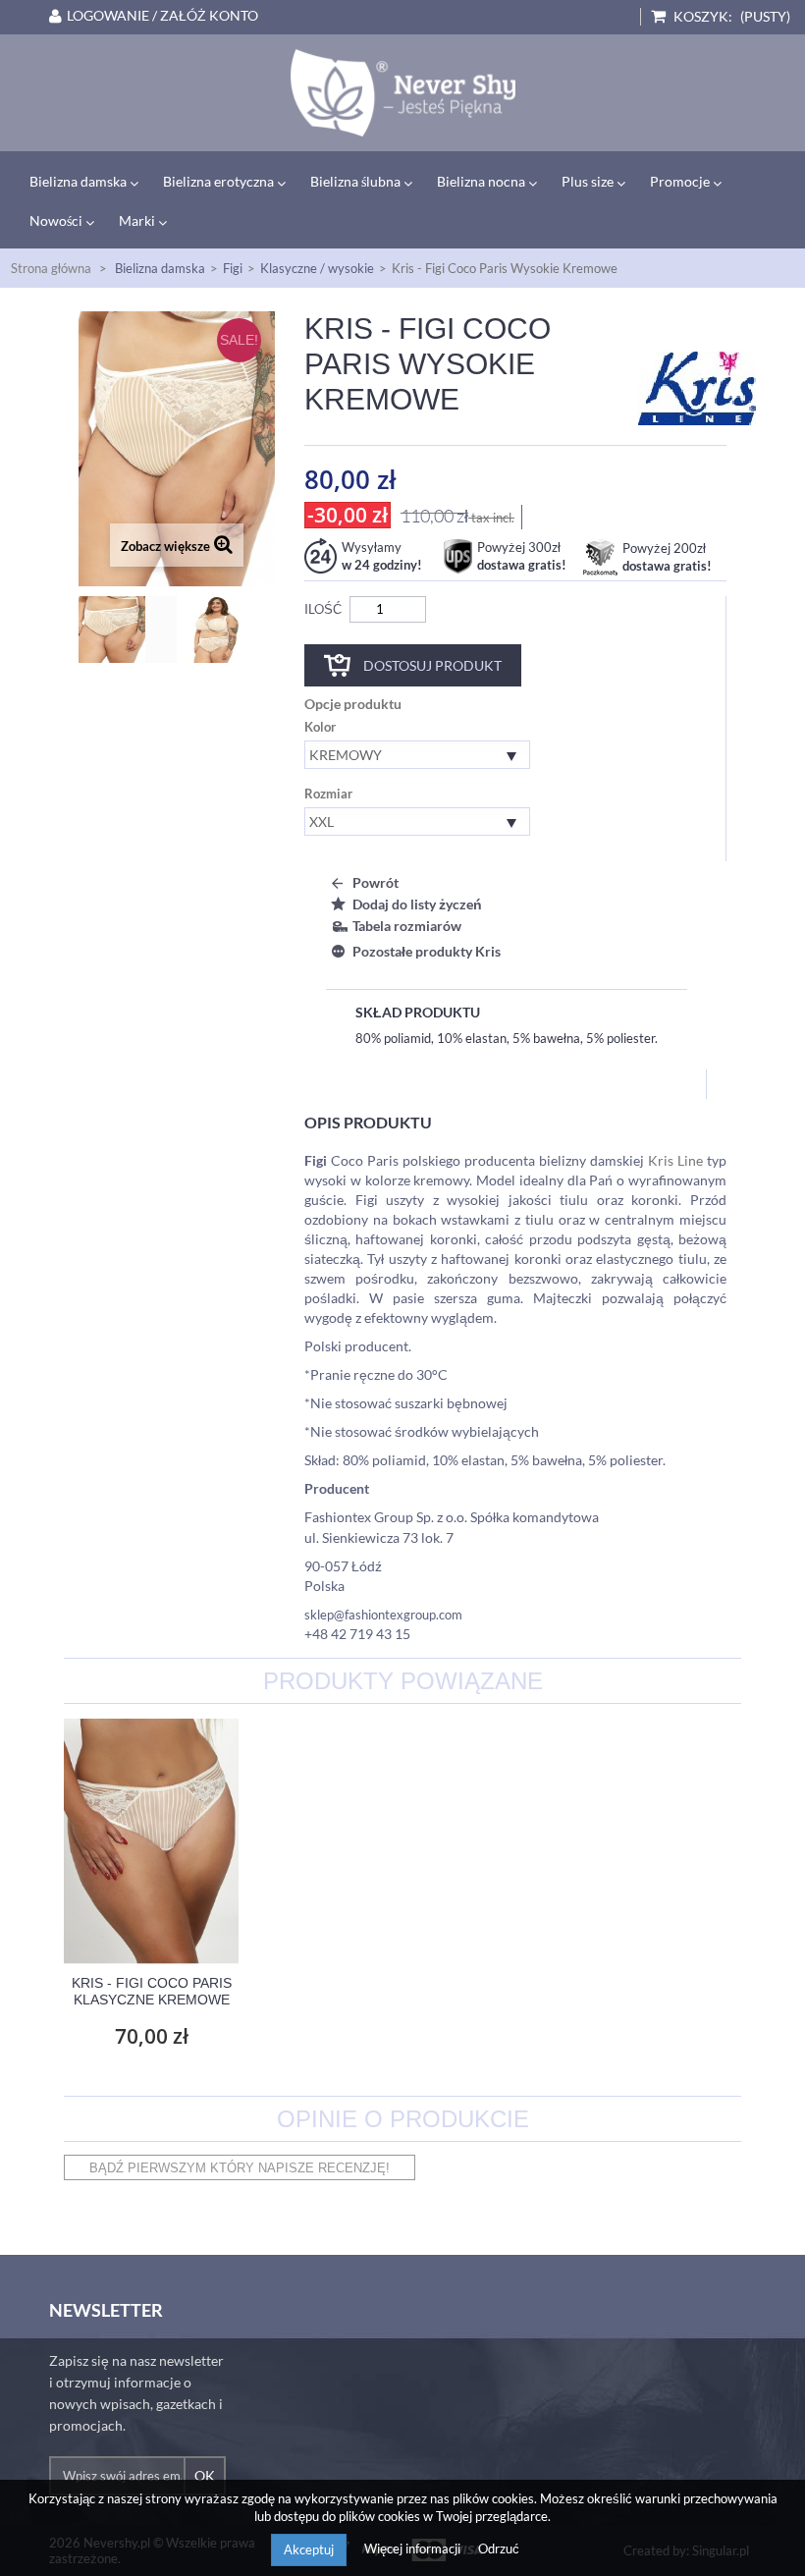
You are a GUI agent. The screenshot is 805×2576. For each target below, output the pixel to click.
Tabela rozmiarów (407, 926)
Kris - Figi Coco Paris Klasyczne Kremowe (152, 1991)
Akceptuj (309, 2549)
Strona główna (51, 268)
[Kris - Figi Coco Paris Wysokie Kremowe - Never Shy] (402, 93)
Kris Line (675, 1160)
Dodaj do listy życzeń (417, 904)
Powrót (376, 882)
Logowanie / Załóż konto (162, 16)
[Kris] (697, 387)
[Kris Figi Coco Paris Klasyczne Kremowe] (151, 1841)
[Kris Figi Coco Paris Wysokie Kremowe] (128, 630)
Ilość (323, 609)
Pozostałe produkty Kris (427, 951)
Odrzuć (499, 2549)
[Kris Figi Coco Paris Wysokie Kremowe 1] (232, 630)
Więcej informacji (414, 2549)
